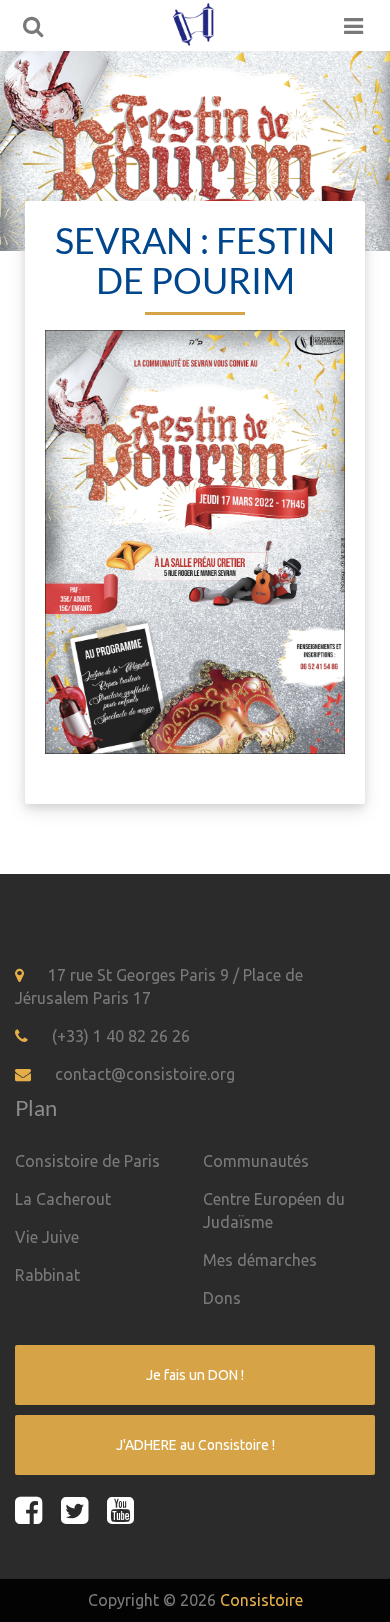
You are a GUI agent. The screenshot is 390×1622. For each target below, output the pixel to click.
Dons (222, 1298)
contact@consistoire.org (145, 1074)
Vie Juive (47, 1237)
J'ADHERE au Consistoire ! (195, 1445)
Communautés (256, 1161)
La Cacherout (63, 1199)
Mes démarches (260, 1260)
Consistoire (261, 1600)
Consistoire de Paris (87, 1161)
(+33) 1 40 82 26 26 (121, 1036)
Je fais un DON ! (195, 1375)
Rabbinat (47, 1275)
